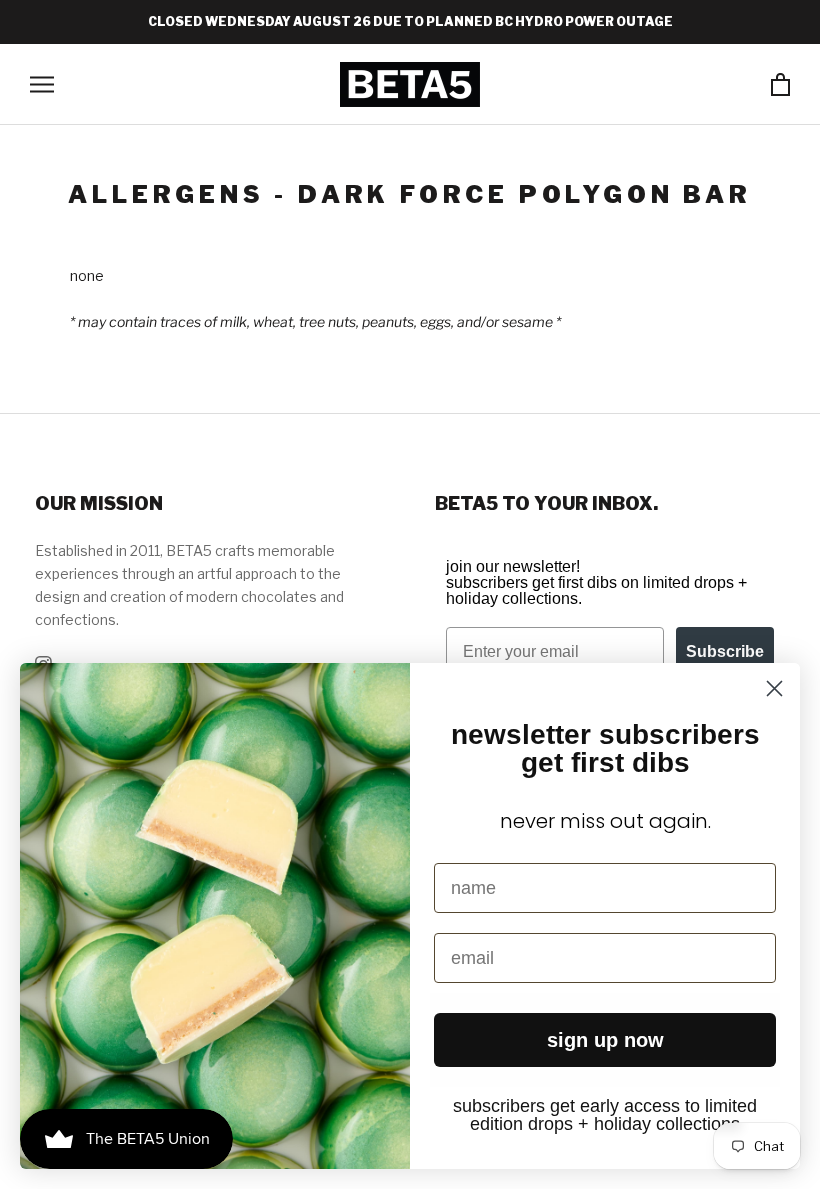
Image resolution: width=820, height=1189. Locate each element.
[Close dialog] (774, 688)
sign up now (605, 1040)
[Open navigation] (42, 84)
